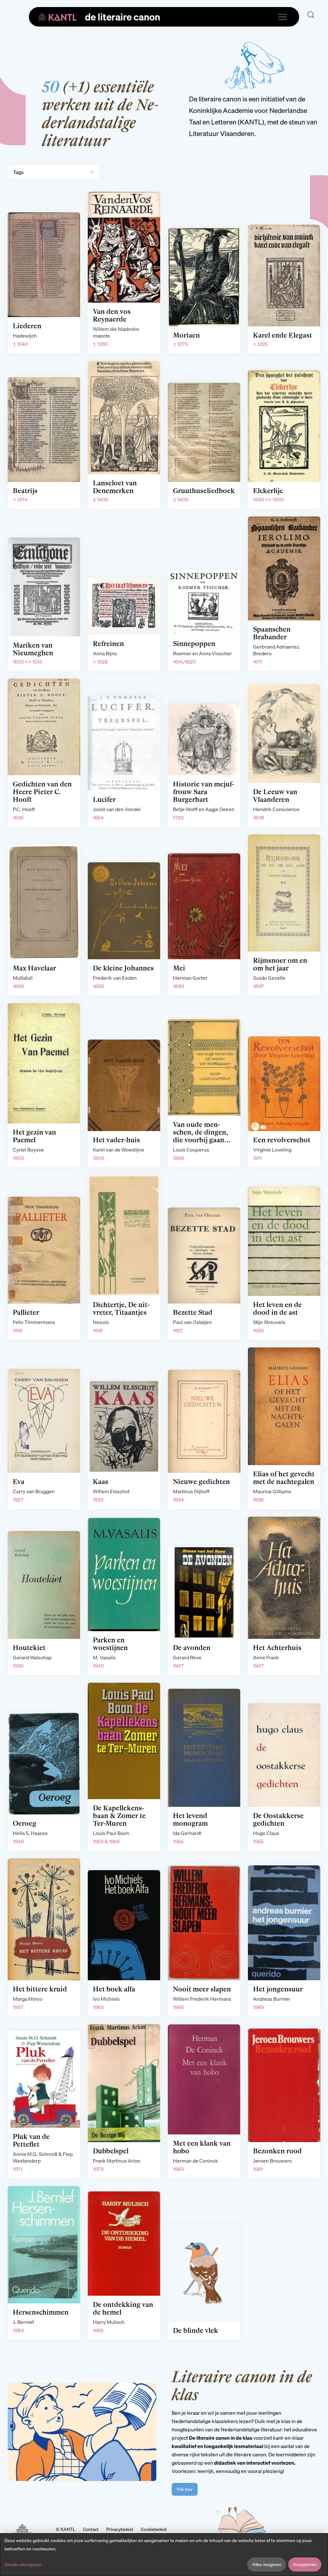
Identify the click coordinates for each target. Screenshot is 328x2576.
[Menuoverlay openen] (283, 17)
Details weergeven (23, 2564)
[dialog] (164, 2555)
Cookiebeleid (154, 2529)
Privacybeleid (120, 2529)
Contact (91, 2529)
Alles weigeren (267, 2564)
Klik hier (185, 2489)
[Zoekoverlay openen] (311, 15)
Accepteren (305, 2564)
